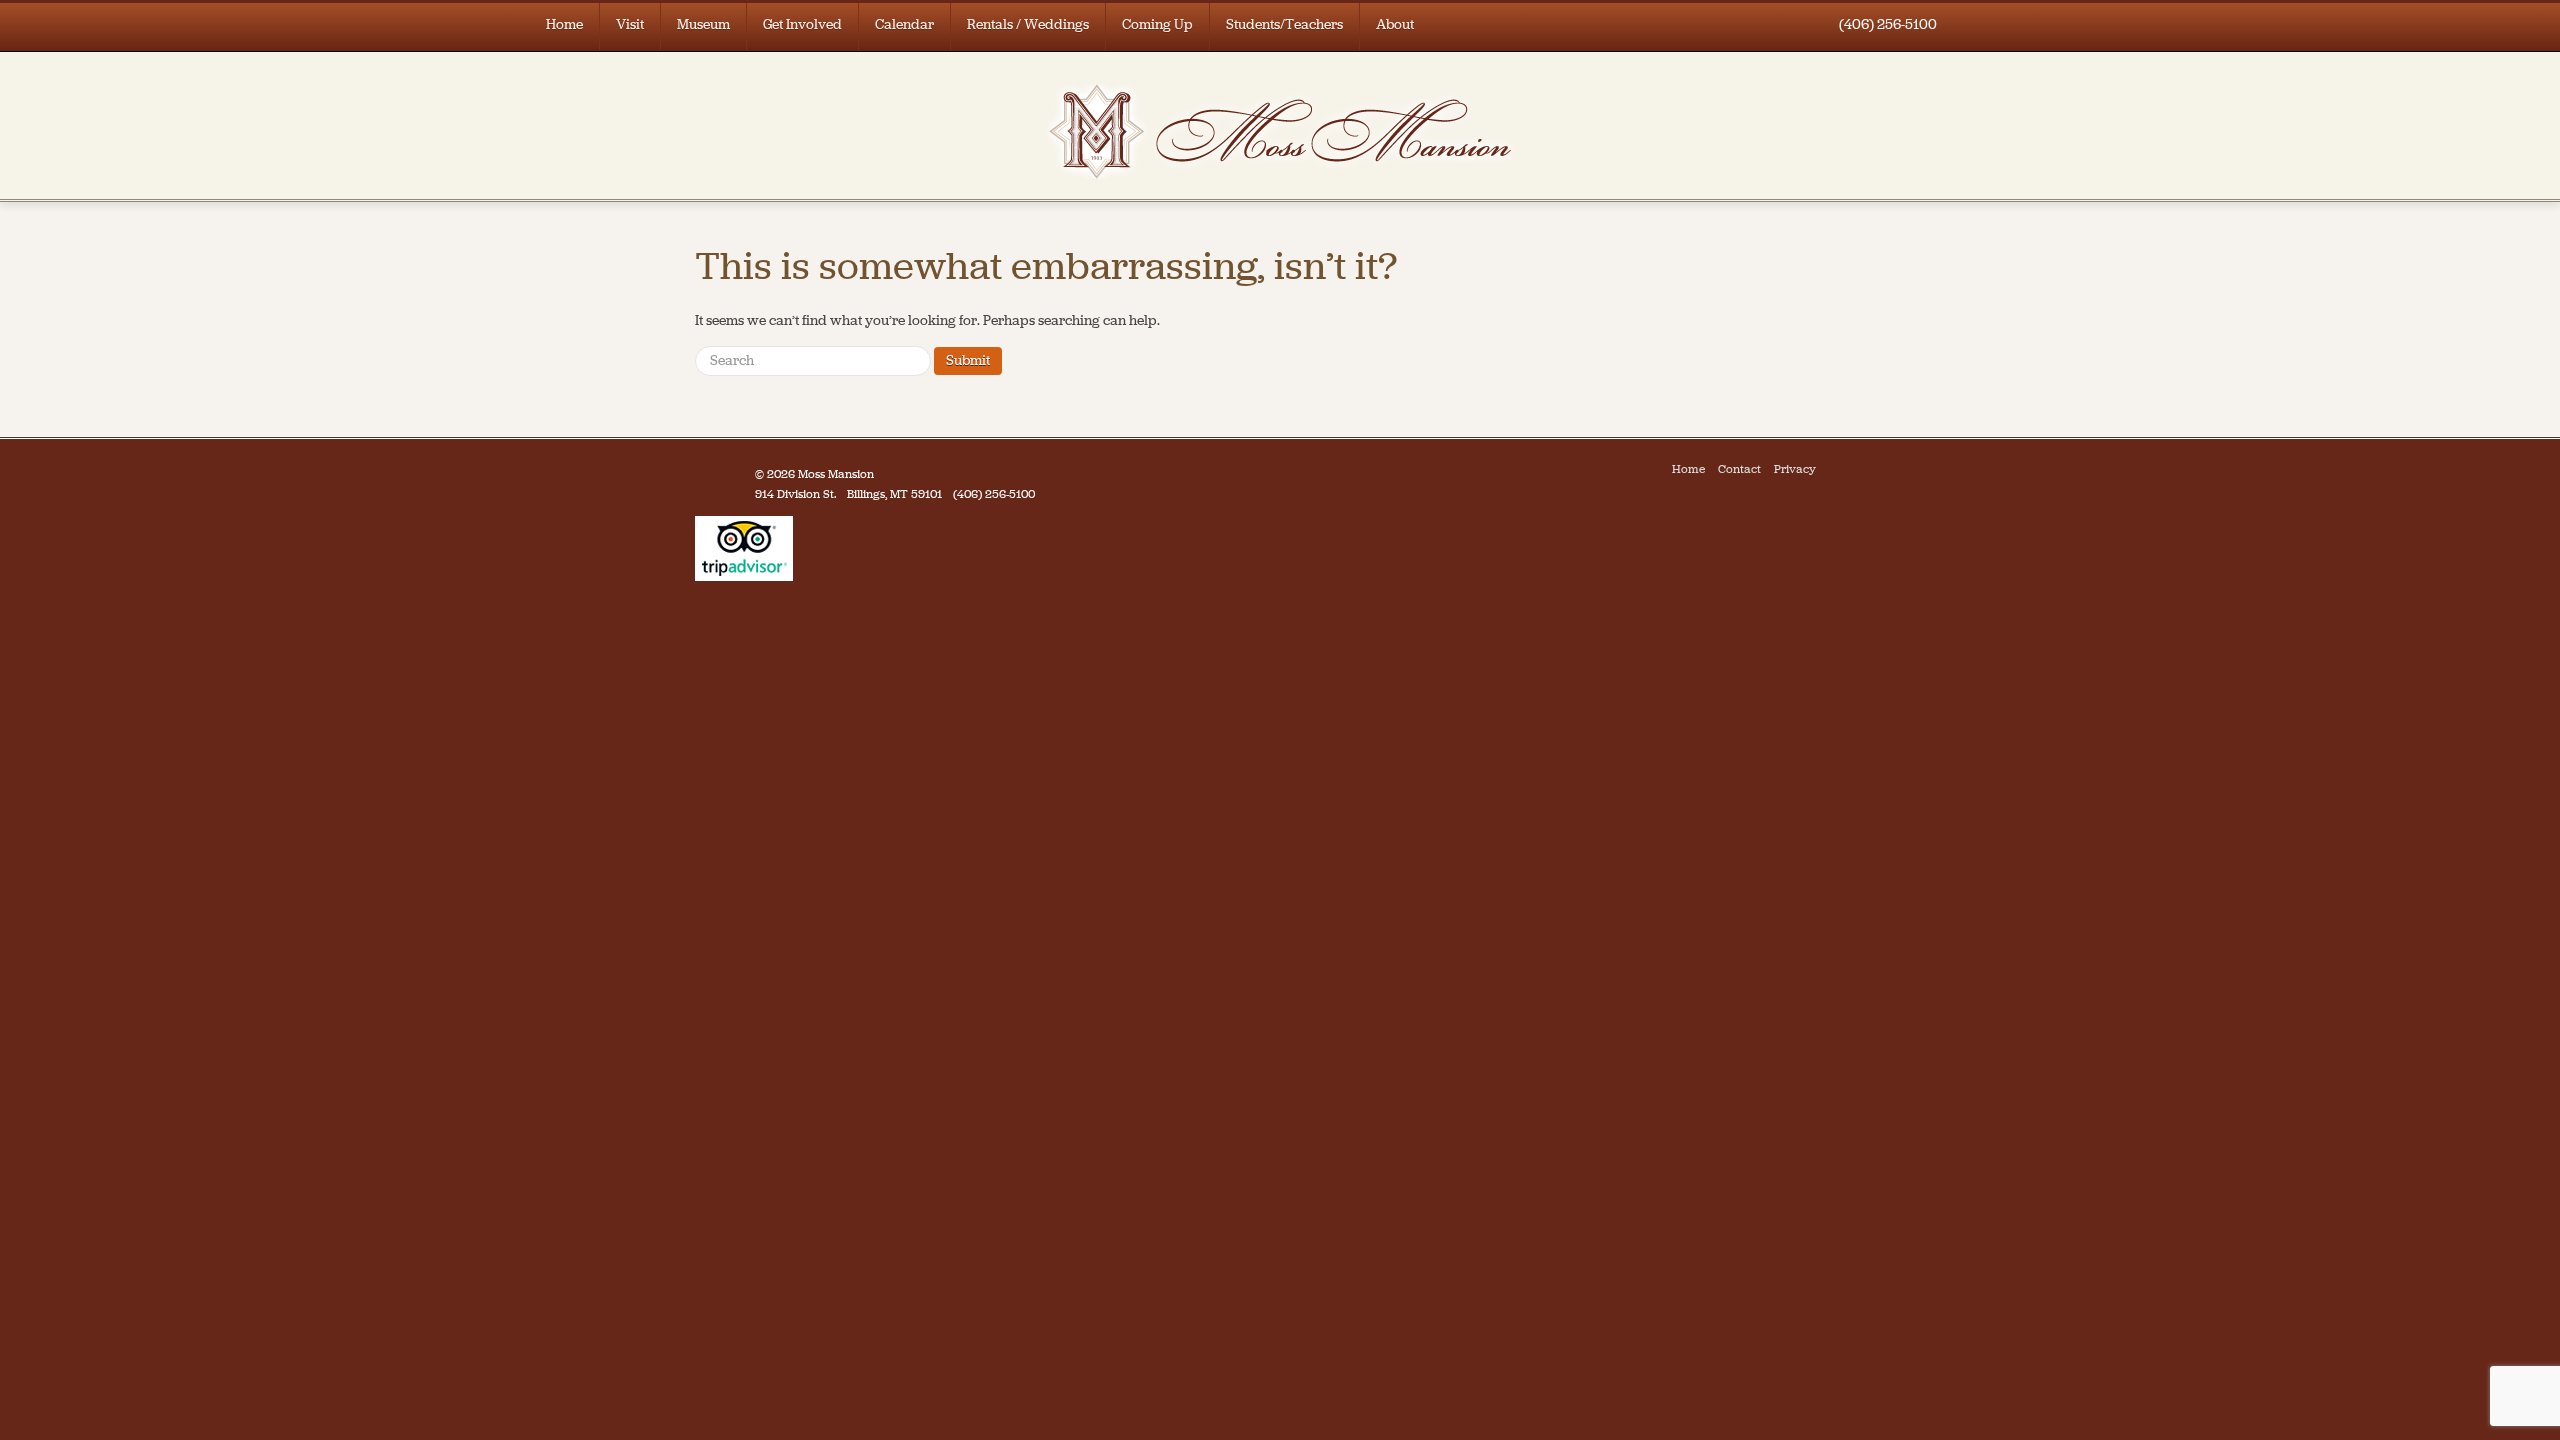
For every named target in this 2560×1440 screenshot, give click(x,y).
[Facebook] (1833, 469)
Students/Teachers (1284, 24)
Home (564, 24)
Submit (968, 360)
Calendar (904, 24)
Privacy (1795, 469)
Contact (1739, 469)
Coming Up (1157, 24)
